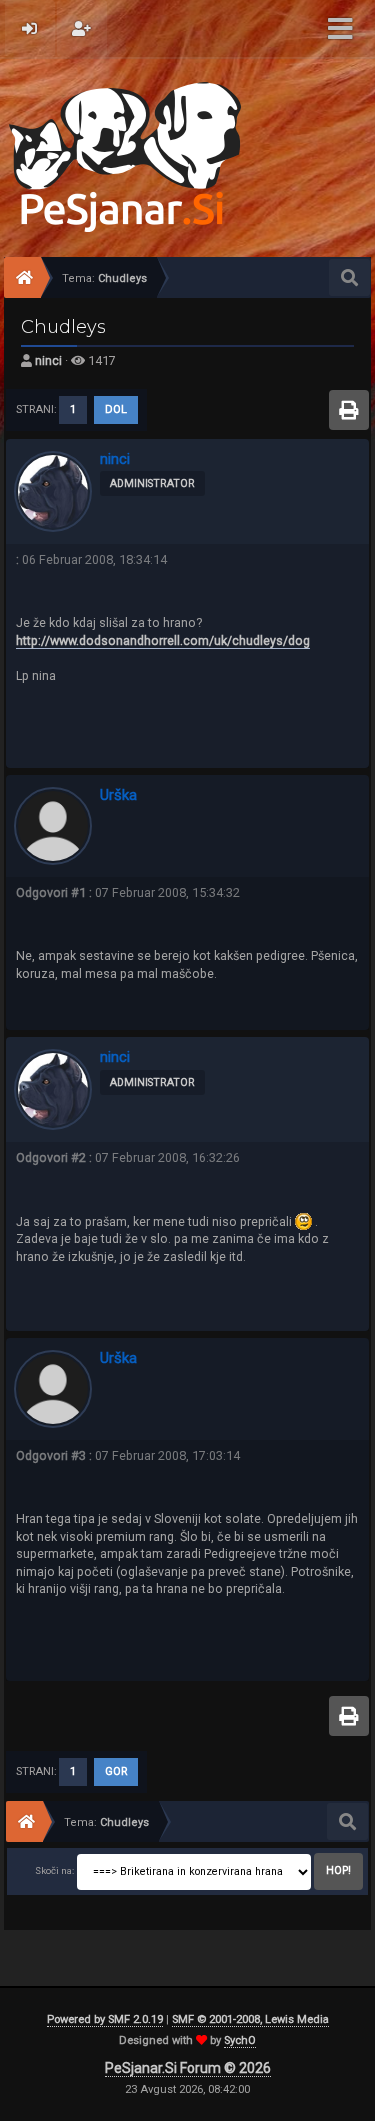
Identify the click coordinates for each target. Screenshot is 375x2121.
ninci (48, 360)
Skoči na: (54, 1870)
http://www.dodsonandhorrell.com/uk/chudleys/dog (163, 640)
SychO (240, 2040)
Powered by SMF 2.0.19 (105, 2019)
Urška (118, 795)
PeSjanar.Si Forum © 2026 (188, 2068)
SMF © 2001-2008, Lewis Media (250, 2019)
